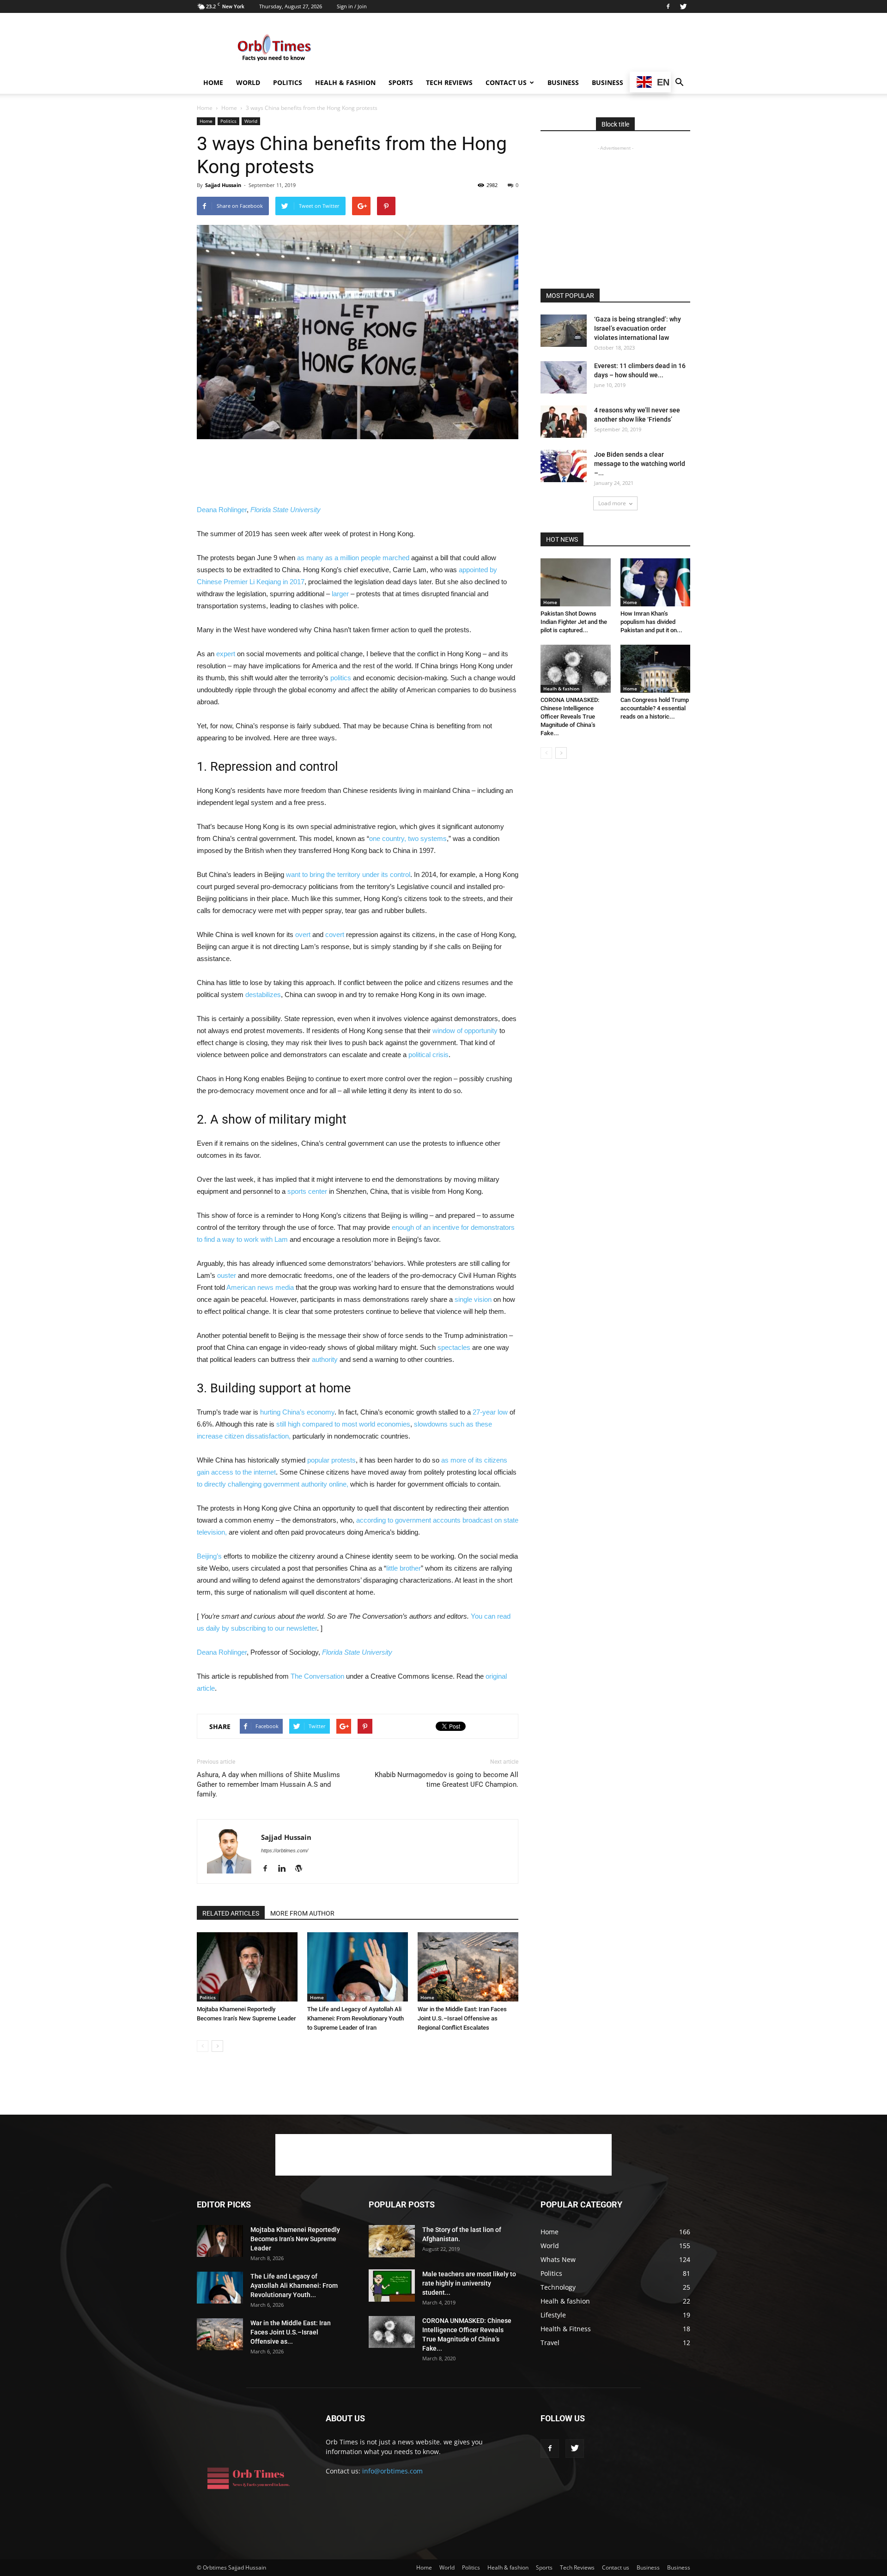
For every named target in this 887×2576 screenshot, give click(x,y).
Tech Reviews (449, 82)
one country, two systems (408, 838)
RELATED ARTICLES (231, 1913)
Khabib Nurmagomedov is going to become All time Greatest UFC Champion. (447, 1780)
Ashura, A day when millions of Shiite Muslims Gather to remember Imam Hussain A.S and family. (268, 1784)
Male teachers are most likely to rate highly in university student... (469, 2283)
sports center (307, 1191)
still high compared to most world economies (343, 1424)
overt (303, 934)
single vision (473, 1299)
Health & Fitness (566, 2329)
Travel (550, 2343)
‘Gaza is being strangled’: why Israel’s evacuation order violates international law (638, 328)
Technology (558, 2287)
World (248, 82)
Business (563, 82)
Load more (612, 503)
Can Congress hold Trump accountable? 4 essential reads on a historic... (655, 708)
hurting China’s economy (297, 1412)
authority (325, 1359)
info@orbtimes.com (392, 2471)
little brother (404, 1568)
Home (213, 82)
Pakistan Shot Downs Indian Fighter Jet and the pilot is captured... (574, 622)
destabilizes (263, 995)
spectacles (454, 1347)
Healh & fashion (345, 82)
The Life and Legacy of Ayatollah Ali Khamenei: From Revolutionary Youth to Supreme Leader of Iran (355, 2018)
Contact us (506, 82)
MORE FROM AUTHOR (302, 1913)
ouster (227, 1275)
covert (335, 934)
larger (340, 594)
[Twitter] (683, 6)
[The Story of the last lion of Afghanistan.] (392, 2241)
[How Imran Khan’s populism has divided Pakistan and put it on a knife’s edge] (656, 582)
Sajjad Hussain (223, 185)
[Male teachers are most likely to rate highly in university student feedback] (392, 2286)
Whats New (558, 2259)
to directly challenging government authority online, (273, 1484)
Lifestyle (553, 2315)
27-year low (490, 1412)
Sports (401, 82)
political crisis (428, 1055)
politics (341, 678)
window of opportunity (465, 1031)
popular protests (331, 1460)
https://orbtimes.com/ (285, 1850)
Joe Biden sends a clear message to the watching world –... (640, 464)
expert (226, 654)
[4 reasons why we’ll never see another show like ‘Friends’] (564, 422)
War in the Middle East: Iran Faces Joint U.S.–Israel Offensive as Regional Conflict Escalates (462, 2018)
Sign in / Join (352, 6)
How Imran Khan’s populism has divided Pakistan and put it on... (651, 622)
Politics (288, 82)
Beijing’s (209, 1556)
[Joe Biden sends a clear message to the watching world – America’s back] (564, 466)
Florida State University (286, 510)
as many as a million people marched (353, 558)
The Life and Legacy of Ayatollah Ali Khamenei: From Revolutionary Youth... (294, 2286)
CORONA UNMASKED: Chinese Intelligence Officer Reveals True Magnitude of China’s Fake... (570, 717)
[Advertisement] (522, 47)
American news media (260, 1287)
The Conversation (317, 1676)
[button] (679, 83)
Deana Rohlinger (222, 510)
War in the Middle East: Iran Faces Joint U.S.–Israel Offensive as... (291, 2332)
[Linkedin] (285, 1869)
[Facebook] (668, 6)
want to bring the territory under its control (348, 874)
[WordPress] (302, 1869)
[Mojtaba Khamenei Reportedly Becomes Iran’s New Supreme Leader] (247, 1967)
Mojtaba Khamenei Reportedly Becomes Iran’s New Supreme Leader (295, 2239)
